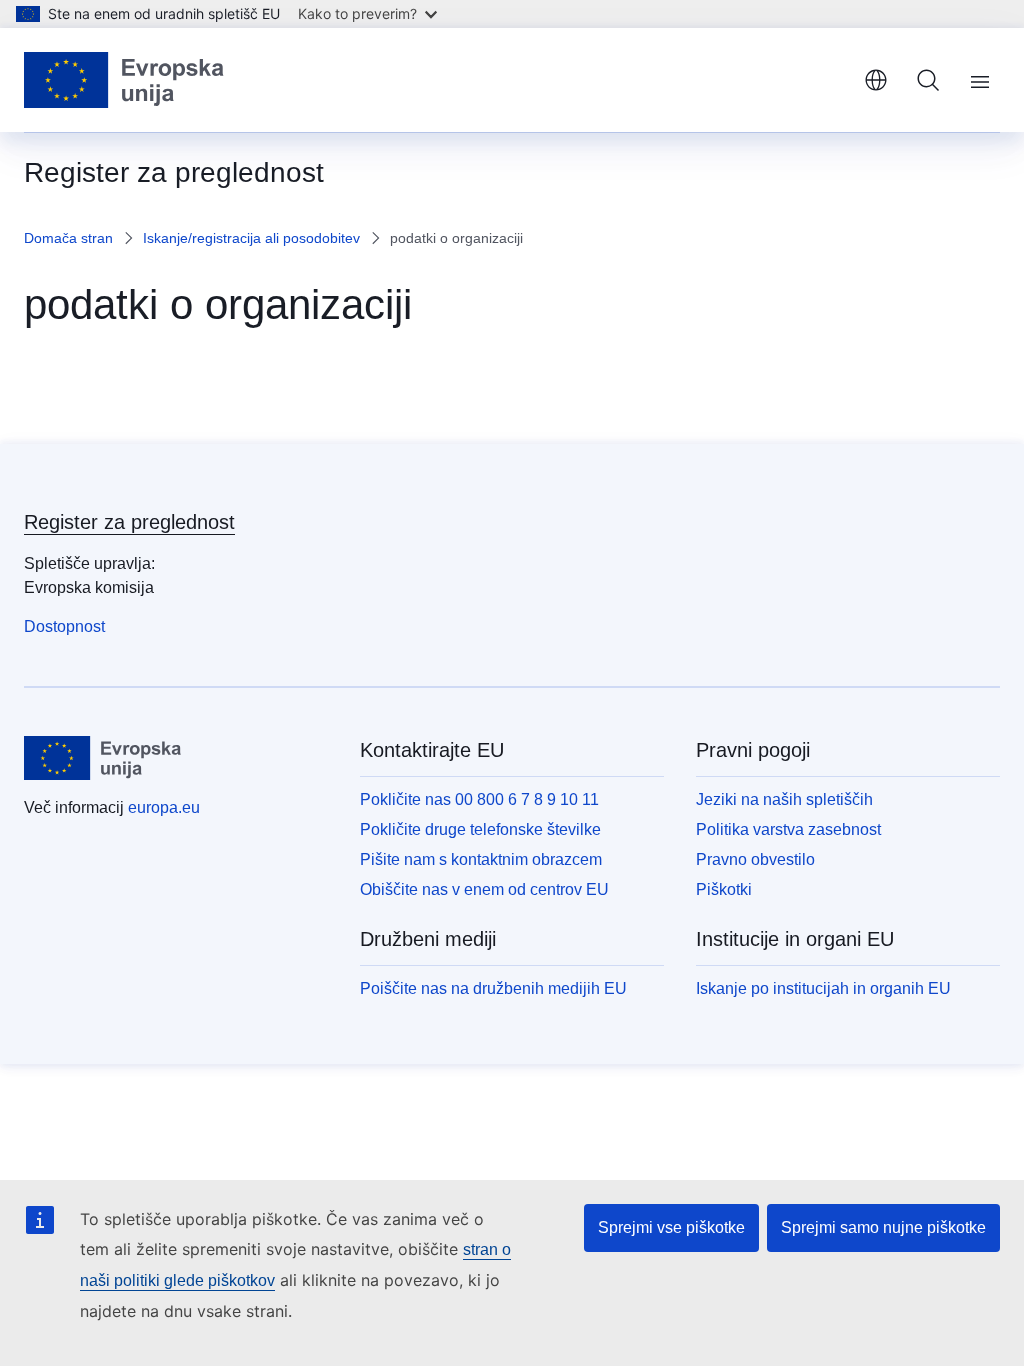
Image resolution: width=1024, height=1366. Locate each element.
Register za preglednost (129, 522)
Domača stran (68, 238)
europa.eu (164, 807)
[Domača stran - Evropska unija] (124, 80)
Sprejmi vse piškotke (671, 1227)
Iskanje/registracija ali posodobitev (251, 238)
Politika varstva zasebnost (788, 829)
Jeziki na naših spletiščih (784, 799)
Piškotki (724, 889)
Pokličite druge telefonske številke (480, 829)
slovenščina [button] (876, 80)
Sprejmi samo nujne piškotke (883, 1227)
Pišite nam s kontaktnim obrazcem (481, 859)
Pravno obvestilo (755, 859)
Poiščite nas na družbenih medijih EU (493, 988)
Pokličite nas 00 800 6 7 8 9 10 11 (479, 799)
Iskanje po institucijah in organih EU (823, 988)
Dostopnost (64, 626)
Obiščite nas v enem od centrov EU (484, 889)
